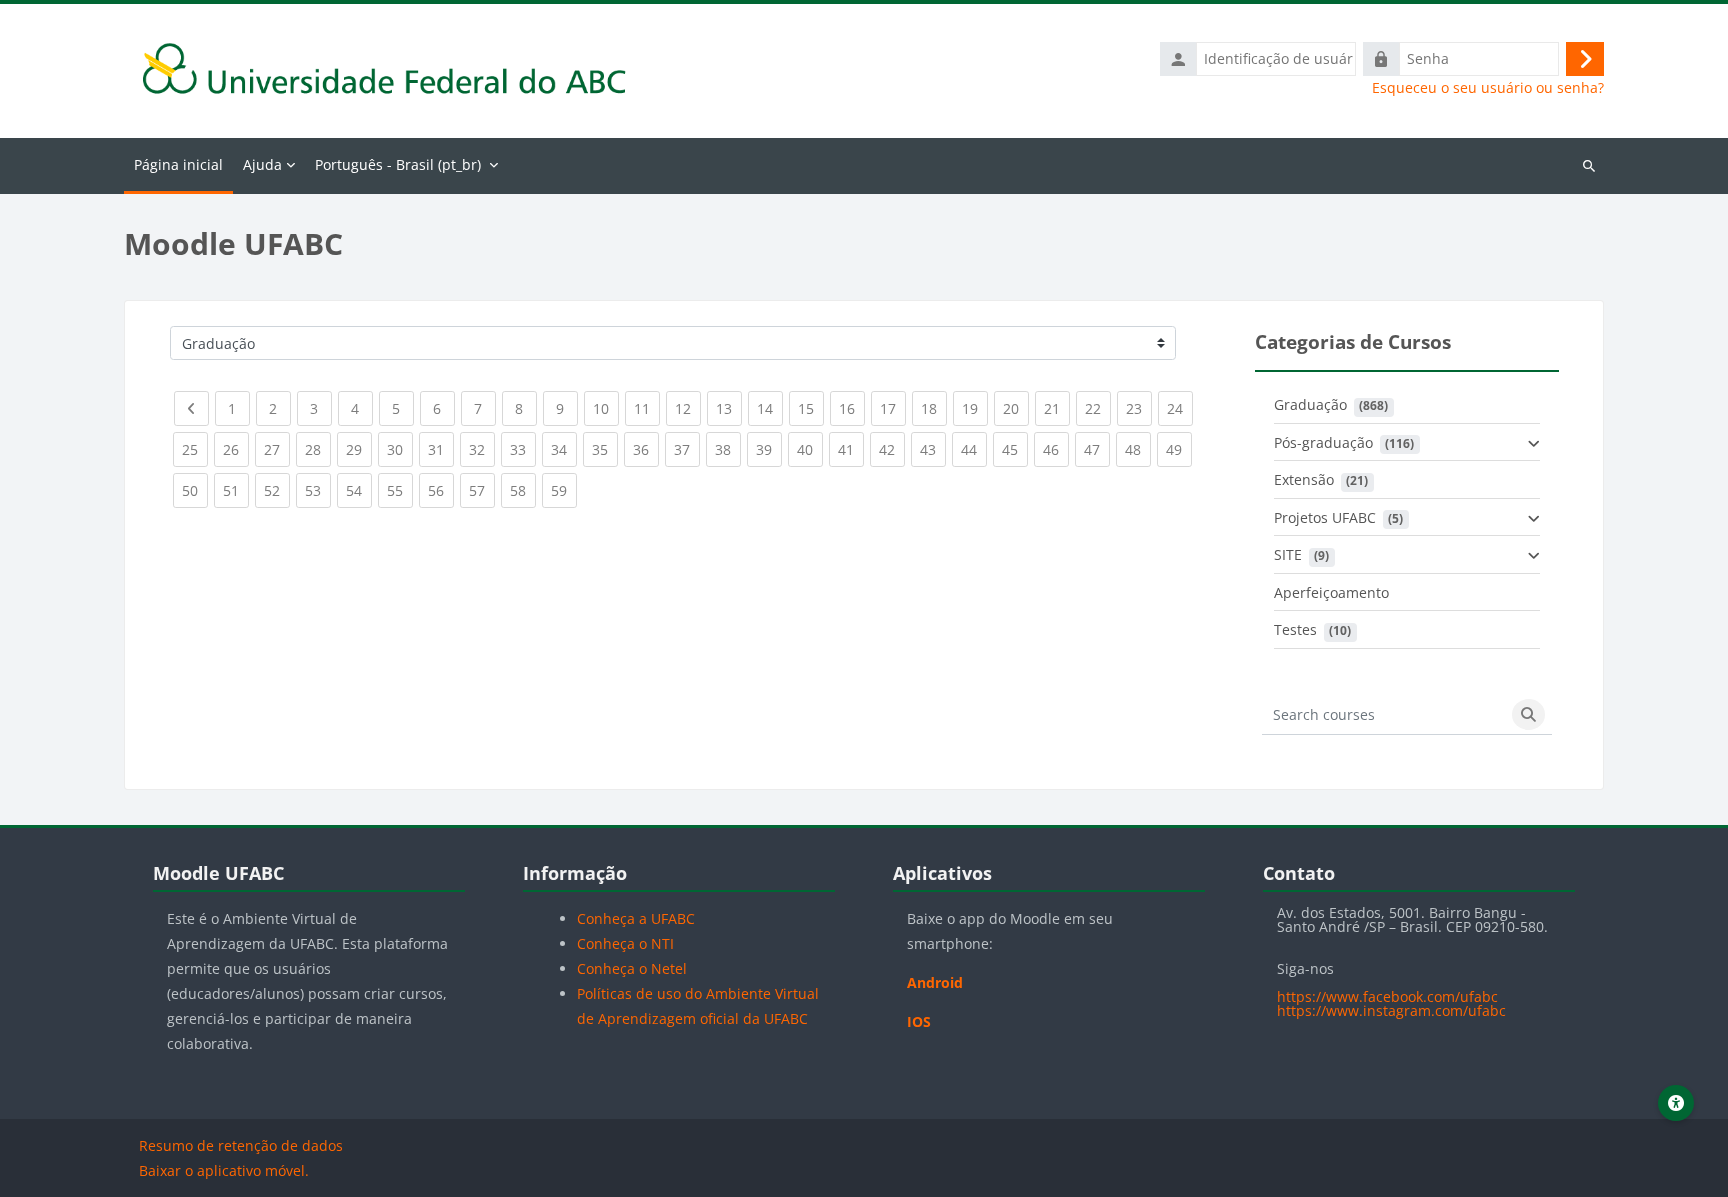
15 (811, 408)
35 (605, 449)
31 (441, 449)
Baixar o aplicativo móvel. (224, 1170)
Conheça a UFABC (636, 918)
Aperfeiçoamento (1331, 592)
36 (646, 449)
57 (482, 490)
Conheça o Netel (632, 968)
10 (606, 408)
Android (935, 982)
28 (318, 449)
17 (893, 408)
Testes (1295, 629)
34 (564, 449)
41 (851, 449)
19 (975, 408)
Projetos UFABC (1325, 517)
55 (400, 490)
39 (769, 449)
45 (1015, 449)
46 (1056, 449)
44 (974, 449)
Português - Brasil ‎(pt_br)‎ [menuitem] (398, 164)
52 (277, 490)
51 (236, 490)
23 (1139, 408)
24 (1180, 408)
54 (359, 490)
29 (359, 449)
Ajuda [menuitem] (262, 164)
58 (523, 490)
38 (728, 449)
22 (1098, 408)
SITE (1288, 554)
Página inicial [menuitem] (178, 164)
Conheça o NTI (625, 943)
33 (523, 449)
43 (933, 449)
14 (770, 408)
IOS (919, 1021)
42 (892, 449)
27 (277, 449)
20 (1016, 408)
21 (1057, 408)
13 (729, 408)
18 (934, 408)
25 (195, 449)
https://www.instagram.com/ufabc (1391, 1010)
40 (810, 449)
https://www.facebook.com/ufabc (1387, 996)
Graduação (1310, 404)
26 (236, 449)
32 (482, 449)
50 (195, 490)
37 (687, 449)
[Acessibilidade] (1676, 1103)
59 (564, 490)
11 (647, 408)
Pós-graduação (1323, 442)
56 (441, 490)
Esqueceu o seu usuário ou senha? (1488, 88)
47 (1097, 449)
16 (852, 408)
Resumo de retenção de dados (241, 1145)
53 (318, 490)
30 (400, 449)
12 (688, 408)
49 (1179, 449)
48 (1138, 449)
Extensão (1304, 479)
